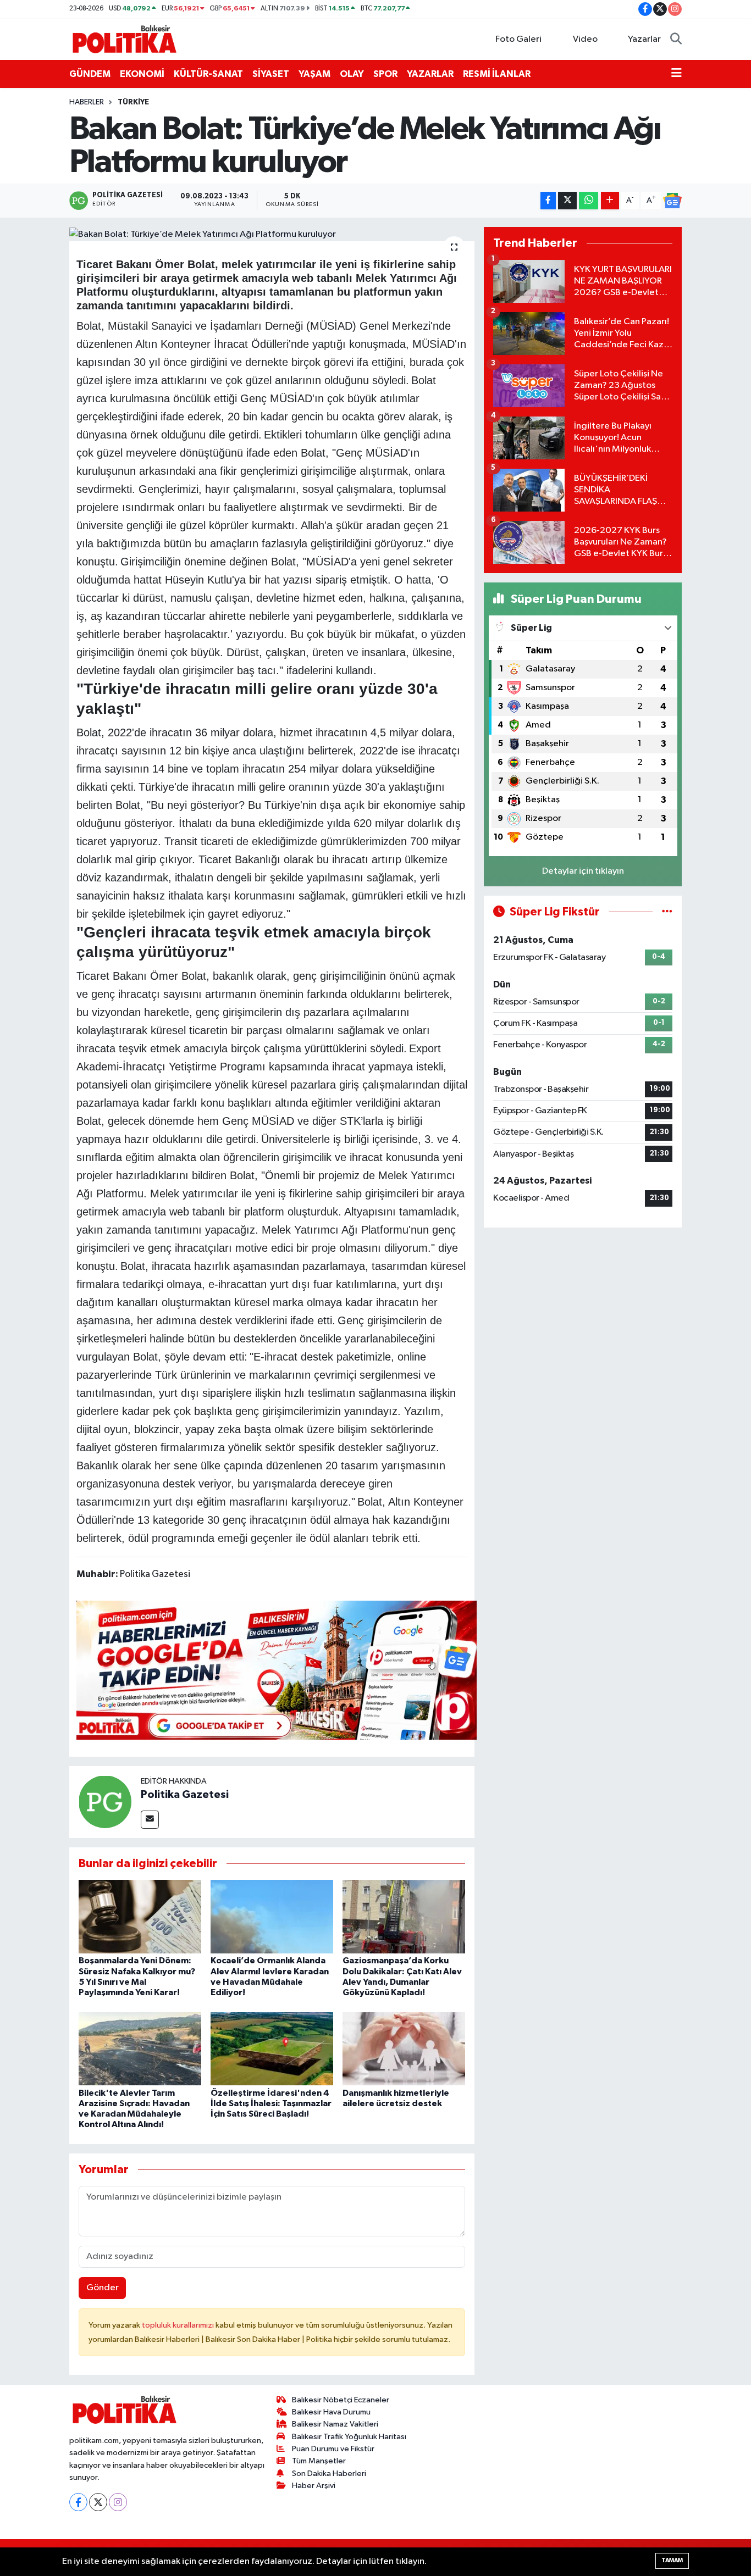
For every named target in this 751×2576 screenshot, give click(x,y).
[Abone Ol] (672, 201)
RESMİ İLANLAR (497, 74)
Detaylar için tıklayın (583, 871)
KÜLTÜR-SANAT (208, 74)
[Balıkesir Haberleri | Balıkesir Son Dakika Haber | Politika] (124, 39)
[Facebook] (78, 2502)
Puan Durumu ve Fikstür (333, 2449)
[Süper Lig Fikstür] (667, 912)
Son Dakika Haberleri (329, 2474)
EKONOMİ (142, 74)
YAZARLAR (430, 74)
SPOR (385, 74)
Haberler (87, 102)
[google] (277, 1669)
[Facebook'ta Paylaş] (548, 201)
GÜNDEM (90, 74)
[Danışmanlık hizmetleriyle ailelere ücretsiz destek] (404, 2049)
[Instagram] (118, 2502)
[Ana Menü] (677, 74)
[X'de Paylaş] (567, 201)
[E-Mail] (150, 1820)
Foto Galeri (518, 39)
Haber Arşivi (314, 2486)
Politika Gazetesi (185, 1795)
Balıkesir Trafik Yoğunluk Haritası (349, 2437)
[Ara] (676, 40)
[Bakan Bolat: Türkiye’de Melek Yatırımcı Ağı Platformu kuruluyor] (272, 234)
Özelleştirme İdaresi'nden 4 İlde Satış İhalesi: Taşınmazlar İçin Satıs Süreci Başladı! (271, 2103)
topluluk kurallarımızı (179, 2325)
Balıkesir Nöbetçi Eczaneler (341, 2400)
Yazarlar (644, 39)
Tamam (672, 2560)
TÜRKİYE (133, 102)
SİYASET (271, 74)
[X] (98, 2502)
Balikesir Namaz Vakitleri (335, 2424)
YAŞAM (314, 74)
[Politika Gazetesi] (105, 1801)
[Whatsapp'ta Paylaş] (589, 201)
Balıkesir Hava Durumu (331, 2412)
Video (585, 39)
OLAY (352, 74)
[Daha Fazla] (610, 201)
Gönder (103, 2288)
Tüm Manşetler (319, 2461)
